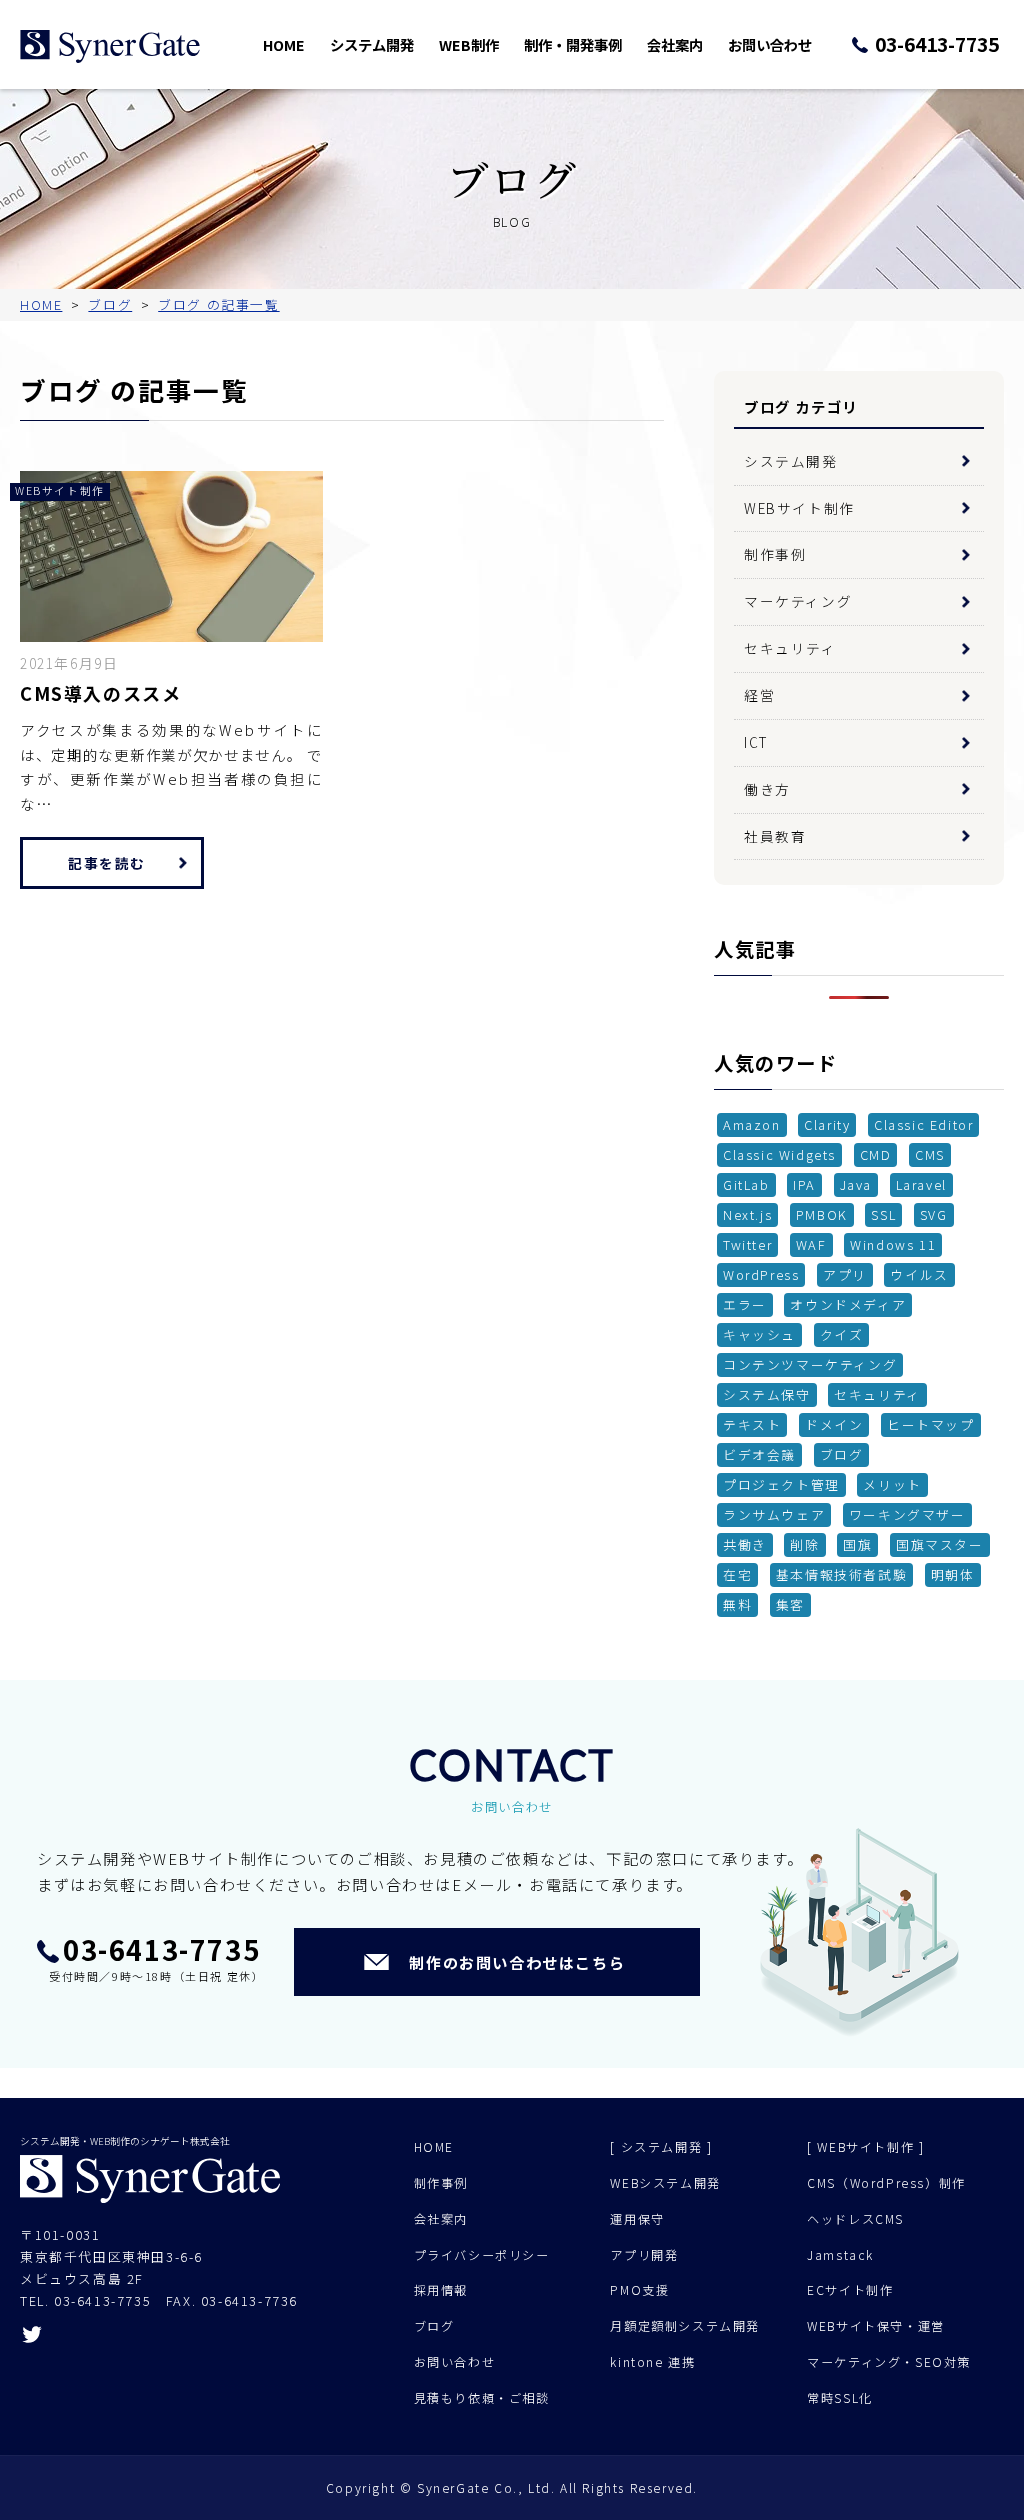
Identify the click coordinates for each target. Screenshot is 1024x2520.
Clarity (827, 1124)
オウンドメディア (848, 1304)
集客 (790, 1604)
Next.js (747, 1214)
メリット (892, 1484)
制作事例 (775, 554)
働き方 (767, 789)
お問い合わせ (770, 44)
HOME (284, 44)
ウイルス (919, 1274)
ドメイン (834, 1424)
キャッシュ (759, 1334)
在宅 (737, 1574)
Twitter (747, 1244)
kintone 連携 (652, 2362)
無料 (737, 1604)
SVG (934, 1214)
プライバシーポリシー (482, 2255)
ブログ (842, 1454)
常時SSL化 (840, 2398)
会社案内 (675, 44)
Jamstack (840, 2255)
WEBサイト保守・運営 (876, 2326)
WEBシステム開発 (665, 2183)
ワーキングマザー (907, 1514)
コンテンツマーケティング (810, 1364)
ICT (756, 742)
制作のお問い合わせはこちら (517, 1962)
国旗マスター (940, 1544)
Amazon (752, 1124)
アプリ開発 (644, 2255)
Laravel (921, 1184)
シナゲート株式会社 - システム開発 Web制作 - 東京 (110, 46)
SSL (883, 1214)
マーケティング (798, 601)
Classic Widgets (779, 1154)
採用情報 (441, 2290)
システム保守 (767, 1394)
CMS (930, 1154)
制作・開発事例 (573, 44)
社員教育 (775, 836)
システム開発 (372, 44)
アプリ (845, 1274)
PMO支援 (639, 2290)
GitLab (746, 1184)
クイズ (842, 1334)
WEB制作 (469, 44)
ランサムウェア (774, 1514)
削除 (804, 1544)
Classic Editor (923, 1124)
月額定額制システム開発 (685, 2326)
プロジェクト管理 (781, 1484)
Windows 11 (893, 1244)
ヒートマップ (931, 1424)
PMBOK (822, 1214)
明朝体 (953, 1574)
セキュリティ (790, 648)
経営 (759, 695)
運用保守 (637, 2219)
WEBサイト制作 (799, 508)
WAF (811, 1244)
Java (856, 1184)
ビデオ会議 (759, 1454)
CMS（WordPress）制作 (886, 2183)
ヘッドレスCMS (855, 2219)
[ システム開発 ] (661, 2147)
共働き (745, 1544)
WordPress (761, 1274)
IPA (804, 1184)
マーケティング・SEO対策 (889, 2362)
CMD (876, 1154)
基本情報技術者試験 (841, 1574)
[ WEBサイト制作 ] (865, 2147)
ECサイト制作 (850, 2290)
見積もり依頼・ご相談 (482, 2398)
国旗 (857, 1544)
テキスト (752, 1424)
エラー (745, 1304)
